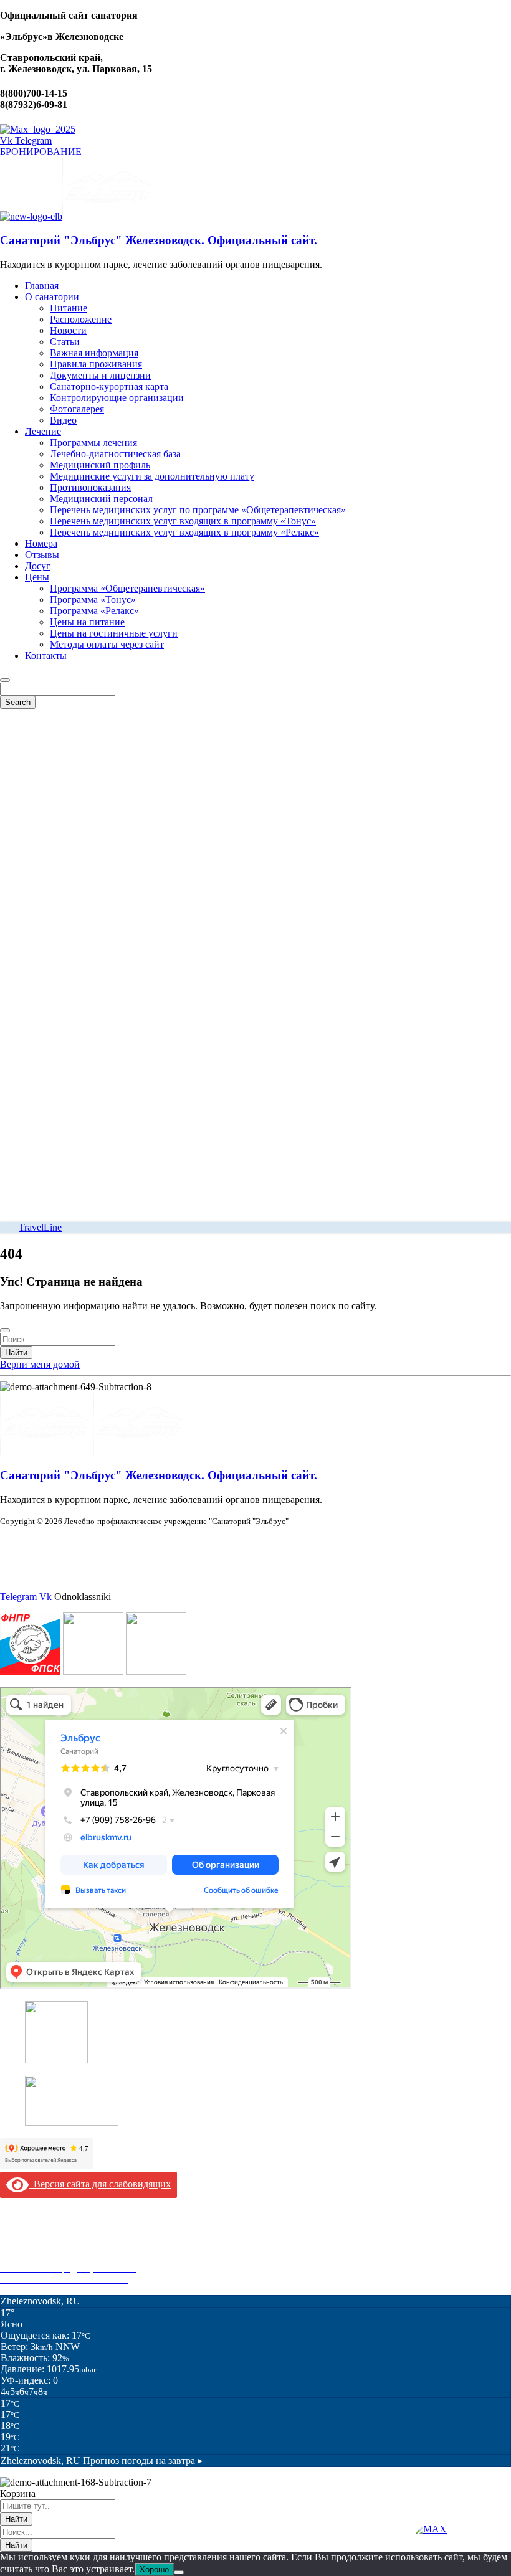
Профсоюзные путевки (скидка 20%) (79, 2257)
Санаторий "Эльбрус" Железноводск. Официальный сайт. (159, 240)
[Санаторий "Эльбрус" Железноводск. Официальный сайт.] (31, 216)
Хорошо (154, 2569)
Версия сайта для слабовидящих (100, 2184)
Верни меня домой (40, 1364)
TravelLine (40, 1227)
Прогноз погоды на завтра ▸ (102, 2460)
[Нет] (179, 2572)
